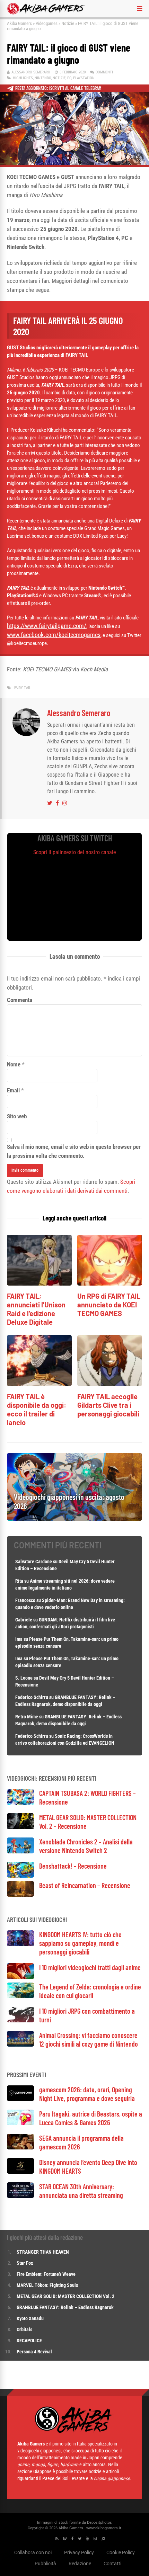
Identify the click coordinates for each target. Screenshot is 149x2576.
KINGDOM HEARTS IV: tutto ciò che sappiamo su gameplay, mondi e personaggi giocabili (80, 1943)
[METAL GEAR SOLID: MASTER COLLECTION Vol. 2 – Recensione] (20, 1827)
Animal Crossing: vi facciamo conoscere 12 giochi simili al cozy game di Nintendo (89, 2040)
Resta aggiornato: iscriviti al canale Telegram (58, 88)
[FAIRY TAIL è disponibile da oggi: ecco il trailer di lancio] (39, 1384)
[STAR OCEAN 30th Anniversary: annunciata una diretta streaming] (20, 2196)
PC (69, 78)
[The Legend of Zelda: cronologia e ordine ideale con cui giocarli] (20, 1996)
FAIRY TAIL (23, 688)
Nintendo (43, 78)
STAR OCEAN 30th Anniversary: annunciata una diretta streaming (81, 2191)
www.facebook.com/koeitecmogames (54, 635)
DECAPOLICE (29, 2341)
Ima (19, 1639)
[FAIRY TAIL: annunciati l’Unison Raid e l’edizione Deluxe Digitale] (39, 1284)
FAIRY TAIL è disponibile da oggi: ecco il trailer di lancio (37, 1409)
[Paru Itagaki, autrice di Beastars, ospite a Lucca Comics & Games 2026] (20, 2123)
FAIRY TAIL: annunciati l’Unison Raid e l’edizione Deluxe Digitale (36, 1309)
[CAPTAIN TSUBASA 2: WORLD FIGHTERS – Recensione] (20, 1803)
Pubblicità (45, 2564)
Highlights (23, 78)
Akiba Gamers (19, 23)
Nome (14, 1064)
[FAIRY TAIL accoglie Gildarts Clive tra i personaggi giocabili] (110, 1384)
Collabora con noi (33, 2552)
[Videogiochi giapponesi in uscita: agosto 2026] (74, 1519)
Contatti (112, 2564)
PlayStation (84, 78)
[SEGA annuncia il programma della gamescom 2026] (20, 2148)
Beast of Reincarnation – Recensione (85, 1885)
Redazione (80, 2564)
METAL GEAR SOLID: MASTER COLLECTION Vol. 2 (65, 2296)
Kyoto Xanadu (30, 2318)
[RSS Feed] (57, 2539)
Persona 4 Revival (34, 2352)
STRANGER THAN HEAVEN (43, 2252)
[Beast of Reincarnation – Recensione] (20, 1895)
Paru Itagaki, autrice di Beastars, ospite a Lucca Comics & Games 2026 (91, 2118)
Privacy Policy (79, 2552)
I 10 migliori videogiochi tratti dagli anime (90, 1967)
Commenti (104, 72)
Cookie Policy (121, 2552)
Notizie (68, 23)
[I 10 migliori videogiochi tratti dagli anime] (20, 1977)
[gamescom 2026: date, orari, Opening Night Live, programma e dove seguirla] (20, 2099)
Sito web (17, 1116)
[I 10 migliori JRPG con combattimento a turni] (20, 2020)
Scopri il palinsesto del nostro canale (75, 852)
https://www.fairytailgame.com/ (47, 626)
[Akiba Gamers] (46, 13)
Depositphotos (99, 2523)
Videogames (47, 23)
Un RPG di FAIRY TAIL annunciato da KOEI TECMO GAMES (109, 1305)
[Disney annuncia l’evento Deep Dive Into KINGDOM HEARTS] (20, 2172)
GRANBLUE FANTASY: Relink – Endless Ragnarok (65, 2307)
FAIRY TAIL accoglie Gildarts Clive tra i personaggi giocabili (108, 1405)
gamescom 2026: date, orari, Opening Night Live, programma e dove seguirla (87, 2094)
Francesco (25, 1600)
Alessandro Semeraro (31, 72)
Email (13, 1090)
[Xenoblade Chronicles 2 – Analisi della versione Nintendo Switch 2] (20, 1851)
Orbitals (24, 2329)
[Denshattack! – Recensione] (20, 1876)
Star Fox (25, 2263)
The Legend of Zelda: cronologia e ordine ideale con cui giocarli (90, 1991)
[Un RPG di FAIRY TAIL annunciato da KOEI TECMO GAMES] (110, 1284)
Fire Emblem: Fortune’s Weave (46, 2274)
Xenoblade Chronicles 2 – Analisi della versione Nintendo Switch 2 (86, 1846)
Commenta (20, 1000)
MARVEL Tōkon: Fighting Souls (48, 2285)
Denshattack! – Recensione (73, 1866)
